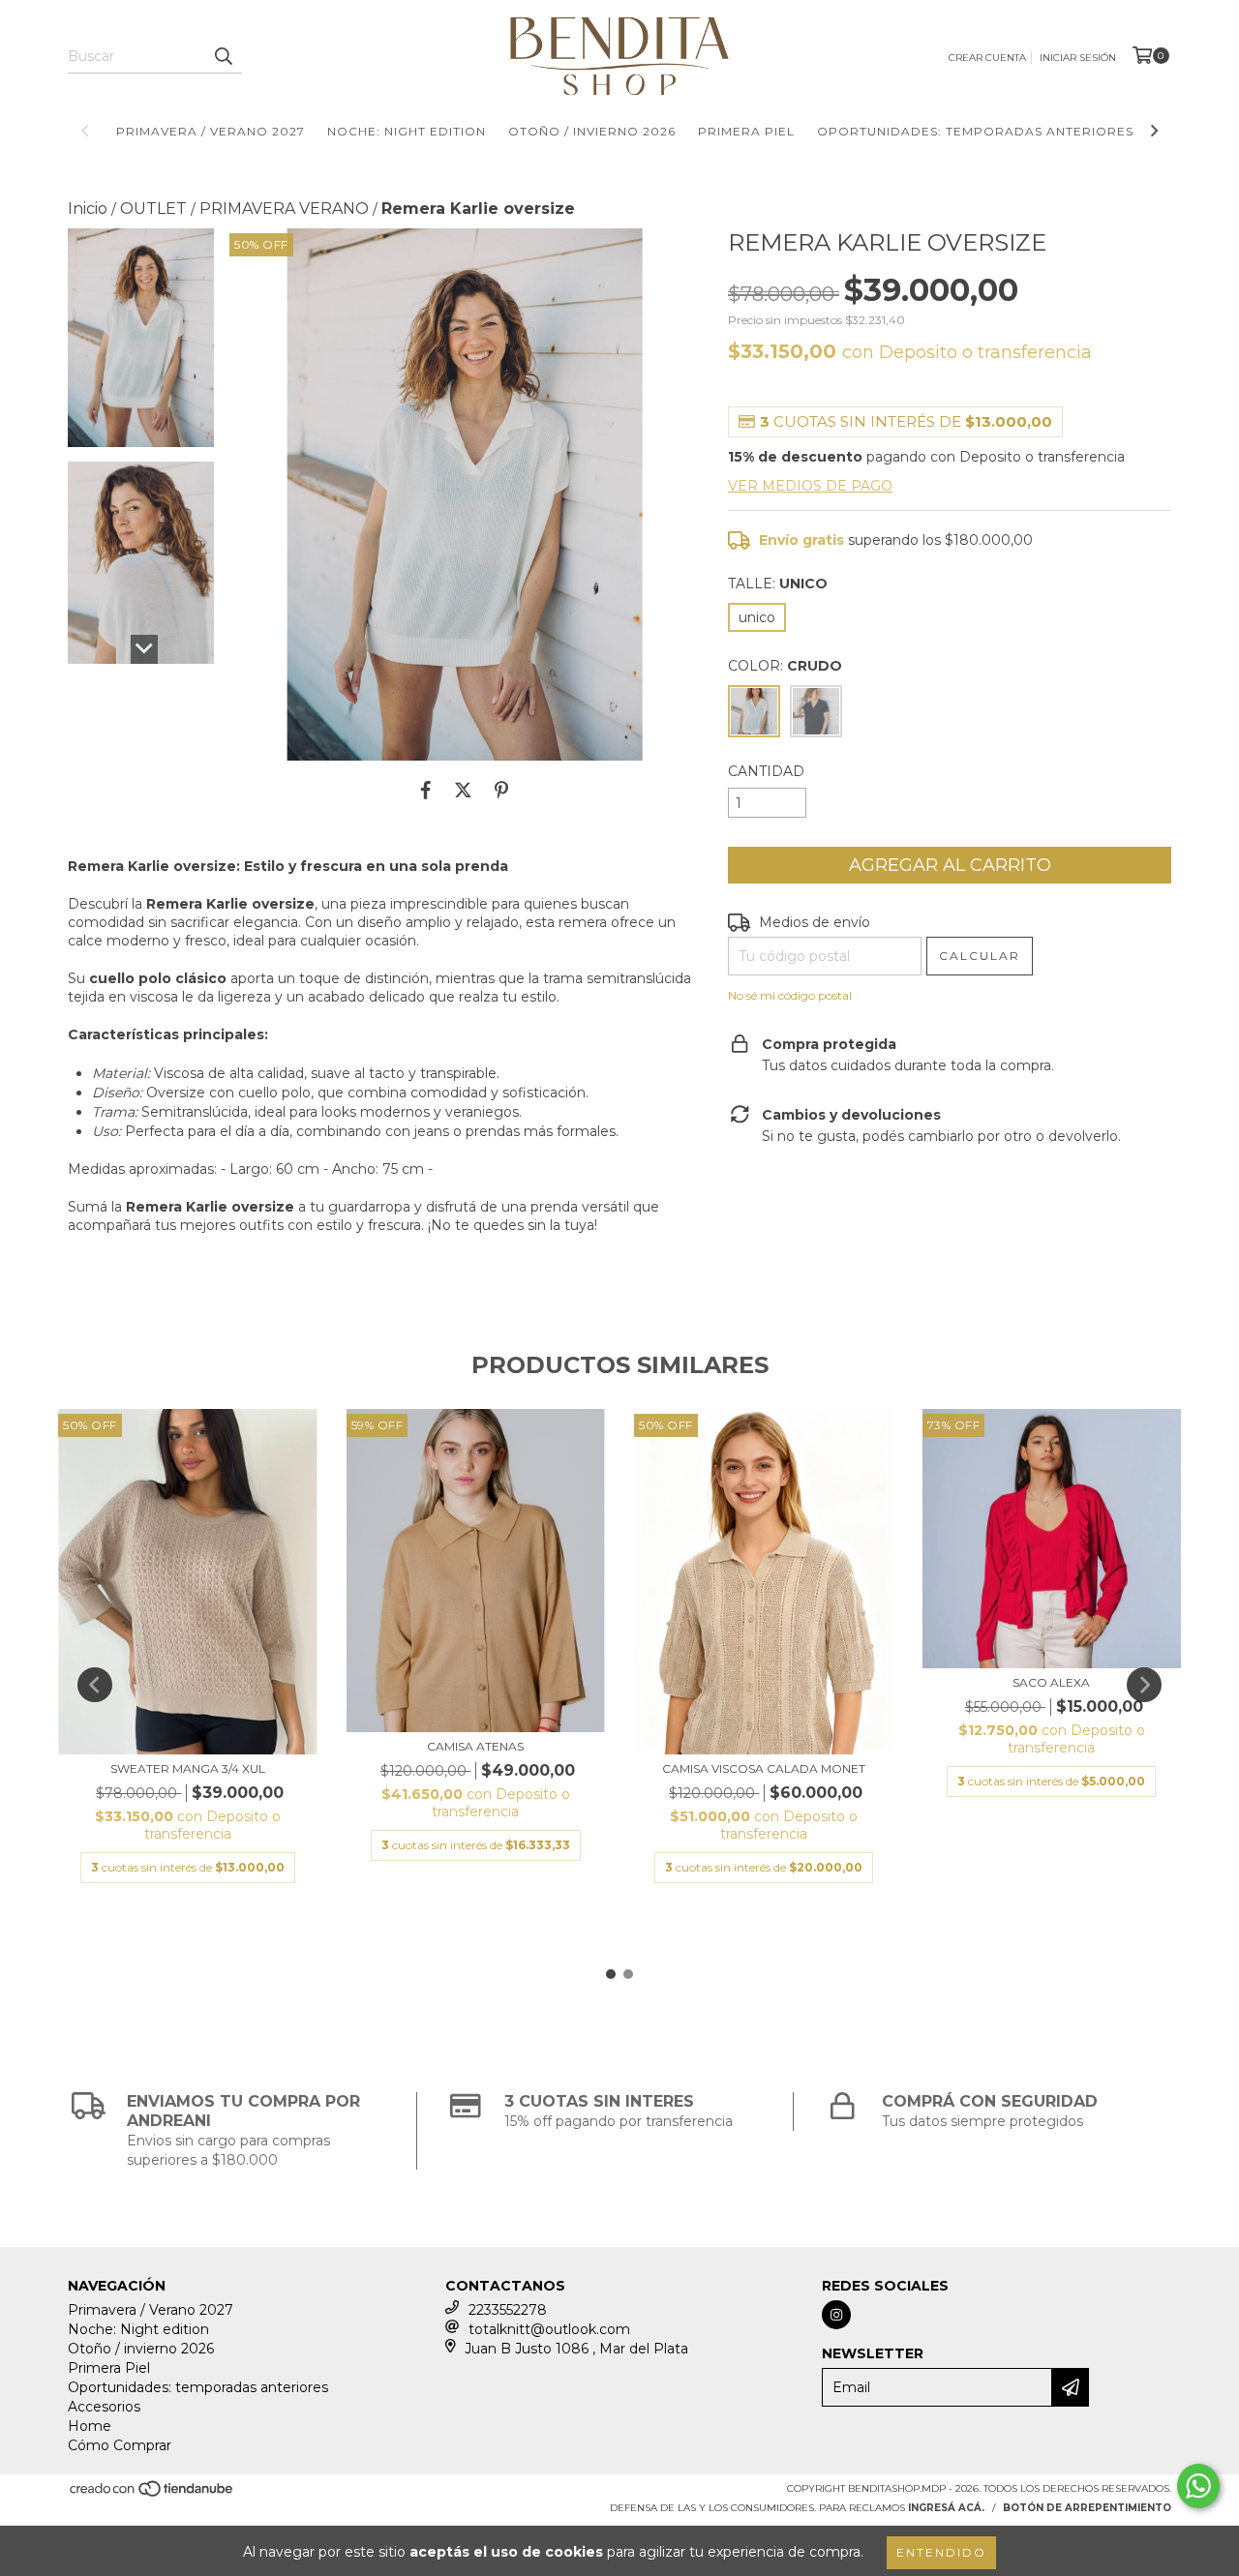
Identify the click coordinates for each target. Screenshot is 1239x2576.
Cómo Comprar (120, 2445)
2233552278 (508, 2310)
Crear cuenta (987, 58)
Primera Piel (746, 131)
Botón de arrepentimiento (1087, 2508)
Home (90, 2426)
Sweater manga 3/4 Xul (188, 1768)
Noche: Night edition (407, 131)
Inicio (88, 209)
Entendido (941, 2552)
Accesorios (104, 2407)
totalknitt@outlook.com (549, 2329)
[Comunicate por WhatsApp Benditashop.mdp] (1198, 2486)
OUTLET (153, 209)
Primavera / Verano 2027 (211, 131)
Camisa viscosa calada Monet (764, 1768)
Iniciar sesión (1078, 58)
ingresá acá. (946, 2508)
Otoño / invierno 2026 (592, 131)
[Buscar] (223, 56)
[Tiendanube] (152, 2495)
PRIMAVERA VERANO (284, 209)
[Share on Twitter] (463, 790)
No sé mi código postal (790, 995)
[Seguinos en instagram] (836, 2315)
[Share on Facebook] (426, 790)
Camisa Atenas (475, 1746)
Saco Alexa (1051, 1682)
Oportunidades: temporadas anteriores (975, 131)
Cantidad (766, 771)
